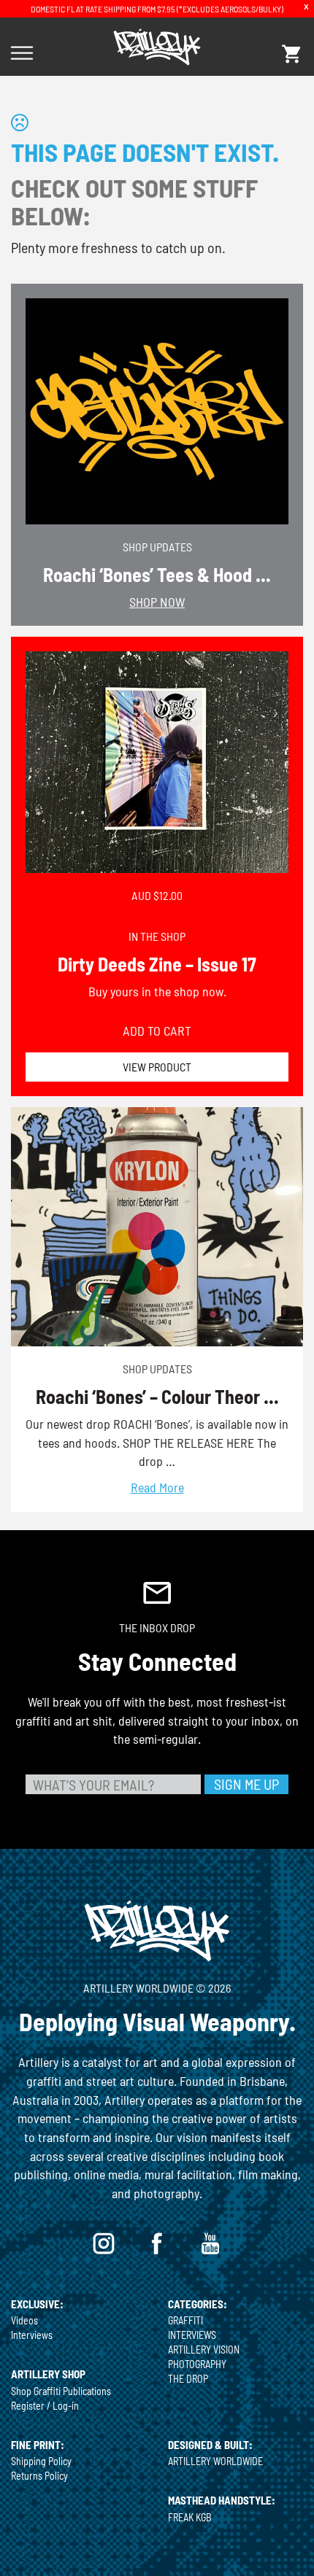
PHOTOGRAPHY (197, 2364)
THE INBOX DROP (157, 1628)
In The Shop (157, 936)
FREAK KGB (190, 2517)
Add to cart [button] (157, 1031)
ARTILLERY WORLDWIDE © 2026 (157, 1988)
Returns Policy (39, 2476)
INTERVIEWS (192, 2335)
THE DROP (188, 2379)
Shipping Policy (41, 2461)
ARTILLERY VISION (204, 2350)
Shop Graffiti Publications (61, 2391)
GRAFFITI (185, 2320)
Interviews (32, 2335)
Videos (24, 2320)
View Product (157, 1067)
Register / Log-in (45, 2406)
